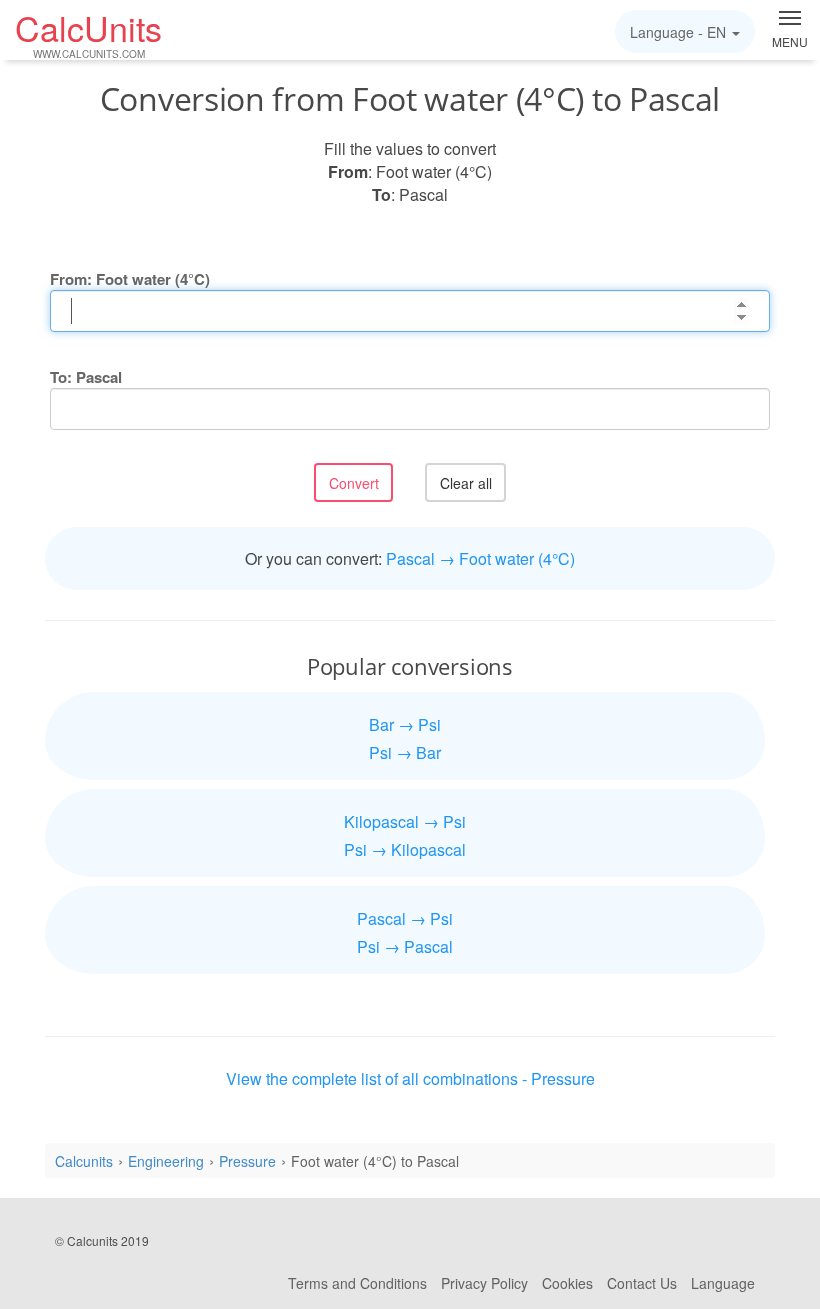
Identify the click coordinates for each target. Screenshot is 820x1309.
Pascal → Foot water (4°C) (480, 558)
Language (723, 1283)
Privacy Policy (484, 1283)
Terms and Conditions (357, 1283)
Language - (678, 32)
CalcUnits (88, 33)
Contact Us (642, 1283)
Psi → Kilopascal (405, 849)
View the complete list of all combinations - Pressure (410, 1078)
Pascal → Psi (405, 918)
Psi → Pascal (405, 946)
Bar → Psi (405, 724)
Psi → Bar (405, 752)
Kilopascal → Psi (405, 821)
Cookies (567, 1283)
